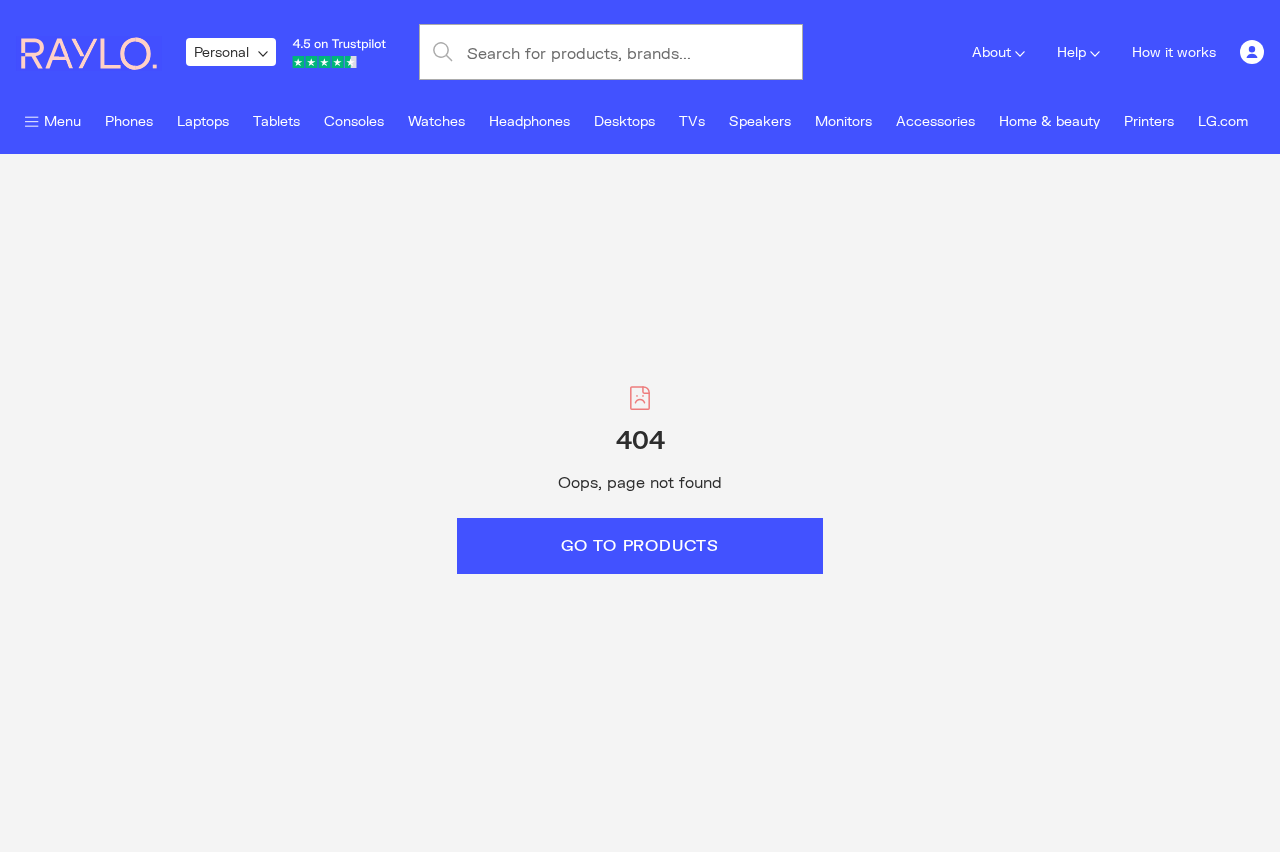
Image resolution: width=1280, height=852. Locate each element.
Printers (1149, 120)
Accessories (935, 120)
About (991, 51)
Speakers (760, 120)
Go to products (640, 544)
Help (1071, 51)
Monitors (843, 120)
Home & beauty (1049, 120)
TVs (692, 120)
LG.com (1223, 120)
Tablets (276, 120)
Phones (129, 120)
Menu (62, 120)
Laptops (203, 120)
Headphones (529, 120)
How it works (1174, 51)
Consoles (354, 120)
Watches (436, 120)
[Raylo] (101, 52)
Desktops (624, 120)
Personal (221, 51)
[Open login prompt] (1252, 52)
